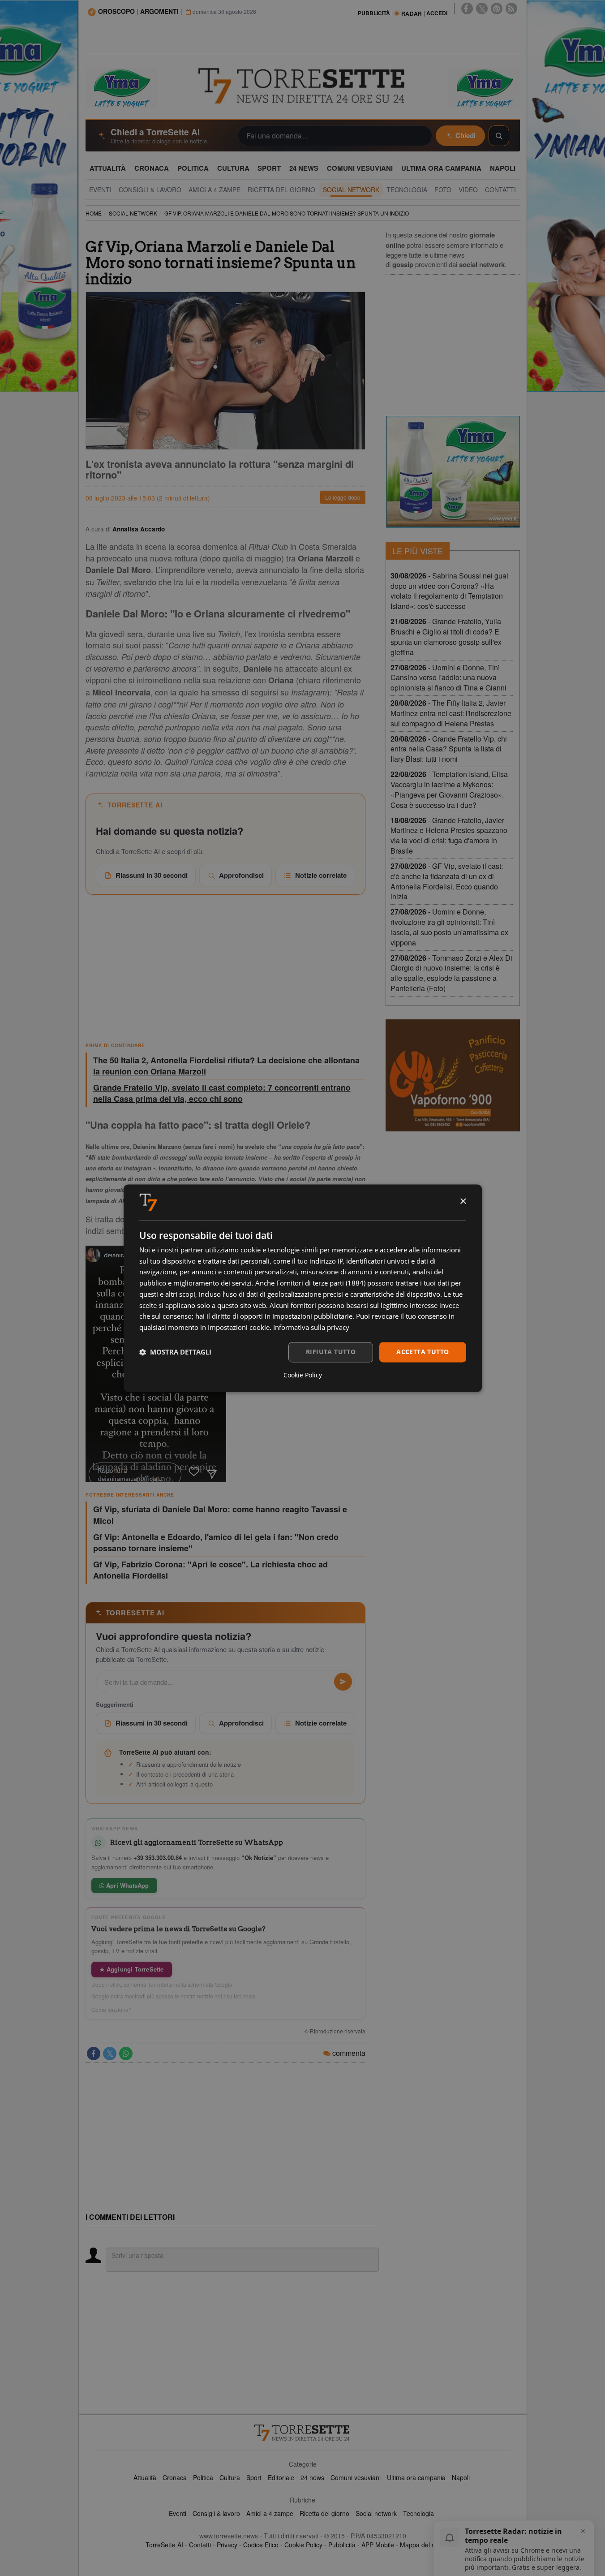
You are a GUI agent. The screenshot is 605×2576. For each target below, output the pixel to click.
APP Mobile (378, 2545)
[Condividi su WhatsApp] (126, 2054)
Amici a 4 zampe (270, 2513)
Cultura (230, 2477)
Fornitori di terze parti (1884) (321, 1283)
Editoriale (281, 2477)
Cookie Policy (303, 2545)
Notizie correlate (321, 875)
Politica (203, 2477)
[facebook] (467, 9)
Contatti (200, 2545)
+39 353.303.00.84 (158, 1858)
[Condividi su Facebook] (94, 2054)
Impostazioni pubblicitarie (312, 1316)
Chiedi (466, 135)
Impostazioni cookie (239, 1328)
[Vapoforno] (453, 1075)
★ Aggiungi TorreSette (132, 1969)
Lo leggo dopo (343, 497)
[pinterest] (497, 9)
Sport (254, 2477)
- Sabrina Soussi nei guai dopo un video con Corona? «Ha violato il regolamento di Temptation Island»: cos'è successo (449, 591)
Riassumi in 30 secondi (152, 875)
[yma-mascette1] (484, 87)
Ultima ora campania (416, 2477)
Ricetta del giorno (324, 2513)
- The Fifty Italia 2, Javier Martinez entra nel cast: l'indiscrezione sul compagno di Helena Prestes (451, 713)
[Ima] (453, 472)
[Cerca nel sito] (499, 136)
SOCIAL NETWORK (133, 213)
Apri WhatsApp (127, 1885)
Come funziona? (112, 2010)
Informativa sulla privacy (311, 1328)
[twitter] (482, 9)
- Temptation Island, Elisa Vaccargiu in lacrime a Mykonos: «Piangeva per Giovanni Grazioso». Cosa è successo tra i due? (449, 790)
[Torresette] (303, 86)
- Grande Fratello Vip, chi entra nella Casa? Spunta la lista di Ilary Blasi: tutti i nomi (449, 749)
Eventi (178, 2513)
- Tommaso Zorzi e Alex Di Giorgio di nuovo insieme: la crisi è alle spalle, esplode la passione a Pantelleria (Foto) (451, 973)
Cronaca (175, 2477)
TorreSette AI (164, 2545)
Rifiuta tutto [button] (331, 1352)
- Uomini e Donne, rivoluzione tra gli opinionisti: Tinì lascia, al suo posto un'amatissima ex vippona (449, 927)
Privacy (227, 2545)
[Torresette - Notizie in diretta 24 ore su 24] (303, 2433)
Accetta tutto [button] (423, 1352)
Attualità (145, 2477)
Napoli (461, 2477)
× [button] (463, 1202)
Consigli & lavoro (216, 2513)
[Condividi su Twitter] (110, 2054)
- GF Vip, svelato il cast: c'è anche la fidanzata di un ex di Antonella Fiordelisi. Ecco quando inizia (447, 881)
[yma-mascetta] (121, 87)
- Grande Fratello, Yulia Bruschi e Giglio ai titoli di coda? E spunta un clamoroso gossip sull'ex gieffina (446, 637)
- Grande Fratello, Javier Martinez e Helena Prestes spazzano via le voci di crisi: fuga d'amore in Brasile (449, 836)
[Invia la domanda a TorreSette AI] (343, 1682)
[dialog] (303, 1288)
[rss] (511, 9)
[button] (175, 1352)
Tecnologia (418, 2513)
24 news (312, 2477)
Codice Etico (261, 2545)
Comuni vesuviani (356, 2477)
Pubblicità (342, 2545)
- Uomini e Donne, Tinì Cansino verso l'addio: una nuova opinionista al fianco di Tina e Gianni (448, 678)
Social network (376, 2513)
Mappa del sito (421, 2545)
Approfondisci (241, 875)
